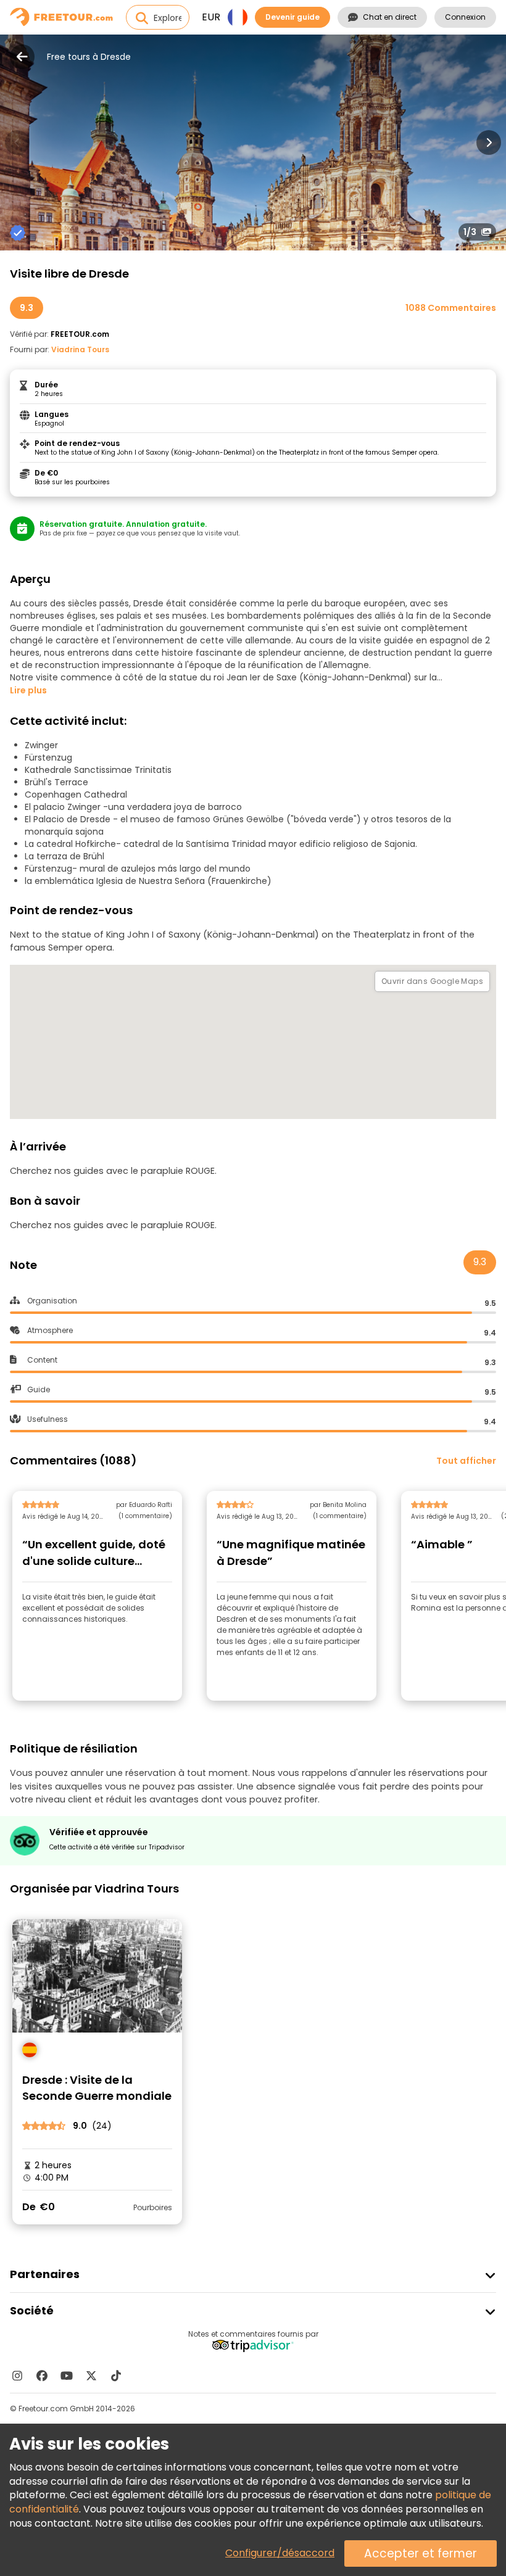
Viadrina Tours (80, 349)
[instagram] (17, 2376)
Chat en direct (390, 17)
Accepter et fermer (421, 2553)
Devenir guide (292, 17)
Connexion (465, 17)
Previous (17, 142)
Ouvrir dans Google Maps (432, 981)
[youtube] (67, 2376)
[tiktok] (116, 2376)
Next (489, 142)
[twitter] (91, 2376)
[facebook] (42, 2376)
